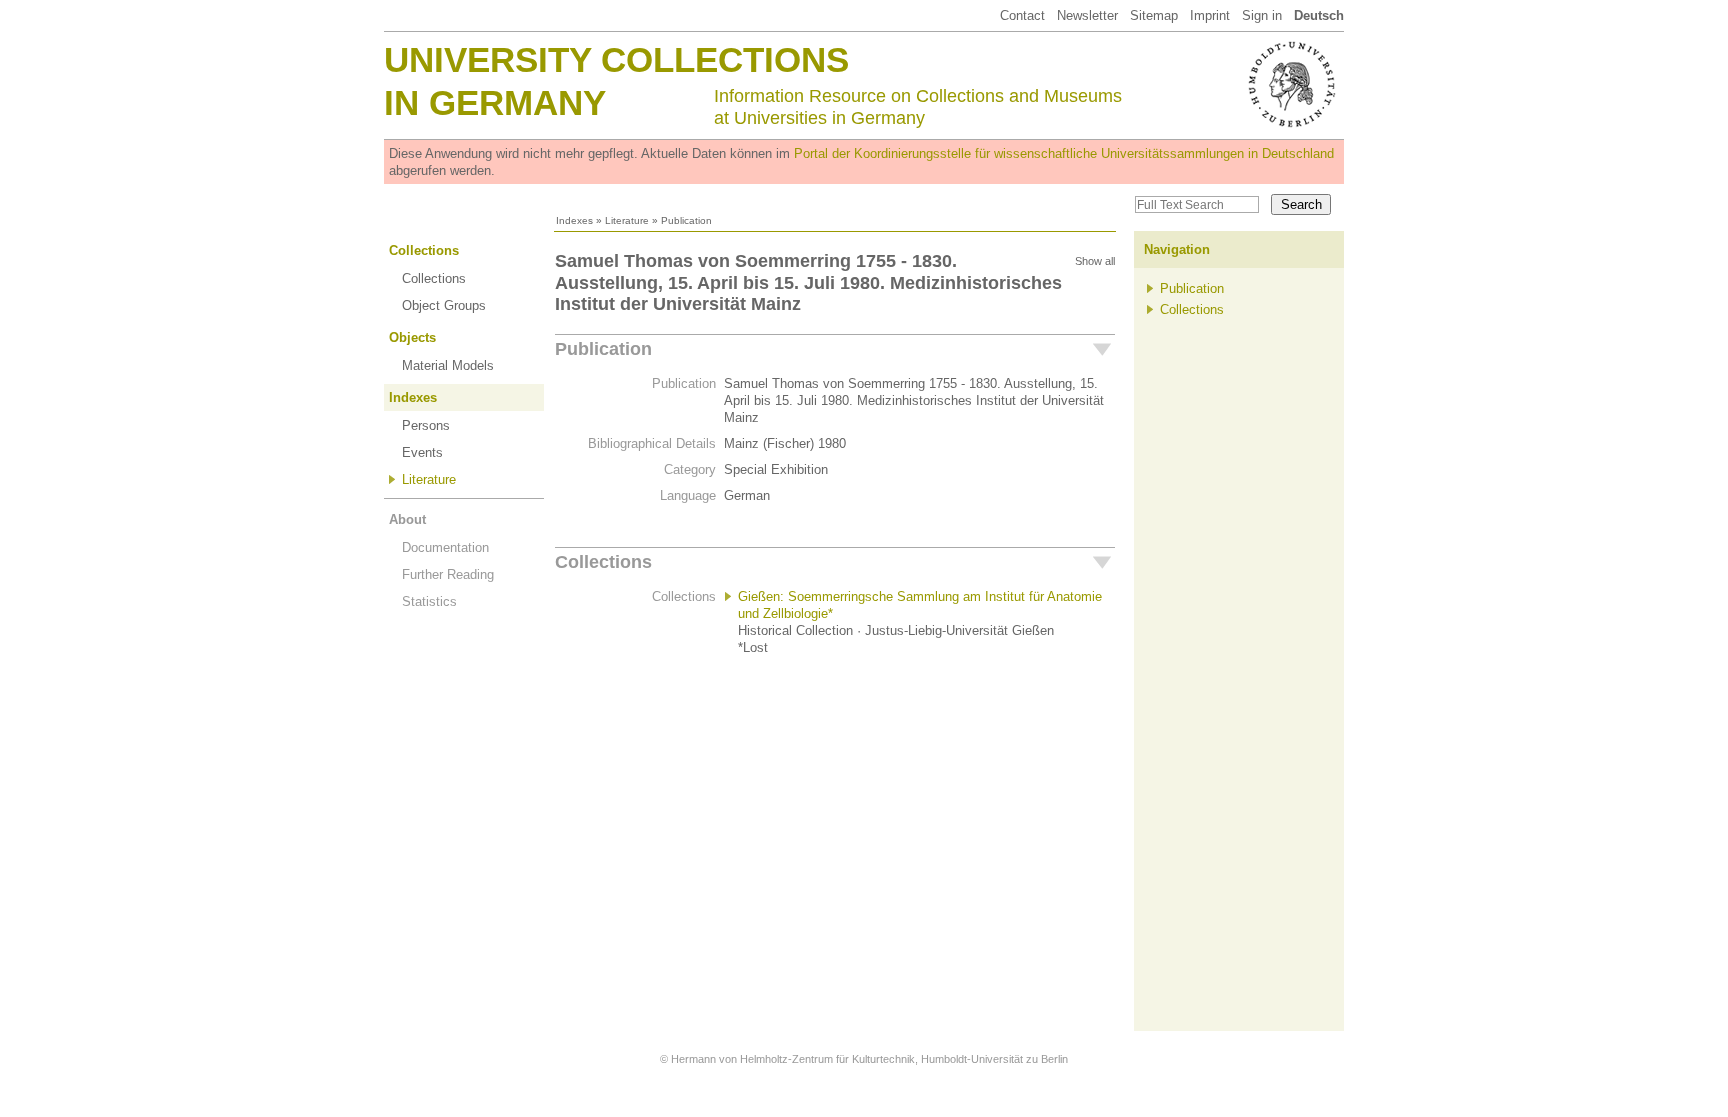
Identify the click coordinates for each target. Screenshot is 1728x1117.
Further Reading (448, 574)
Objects (412, 337)
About (407, 519)
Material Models (448, 365)
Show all (1095, 261)
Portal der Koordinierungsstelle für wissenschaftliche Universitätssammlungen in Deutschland (1064, 153)
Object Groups (444, 305)
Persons (426, 425)
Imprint (1210, 15)
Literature (627, 220)
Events (422, 452)
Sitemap (1154, 15)
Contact (1022, 15)
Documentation (445, 547)
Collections (424, 250)
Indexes (574, 220)
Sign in (1262, 15)
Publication (603, 349)
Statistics (429, 601)
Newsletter (1087, 15)
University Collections (616, 59)
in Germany (495, 102)
